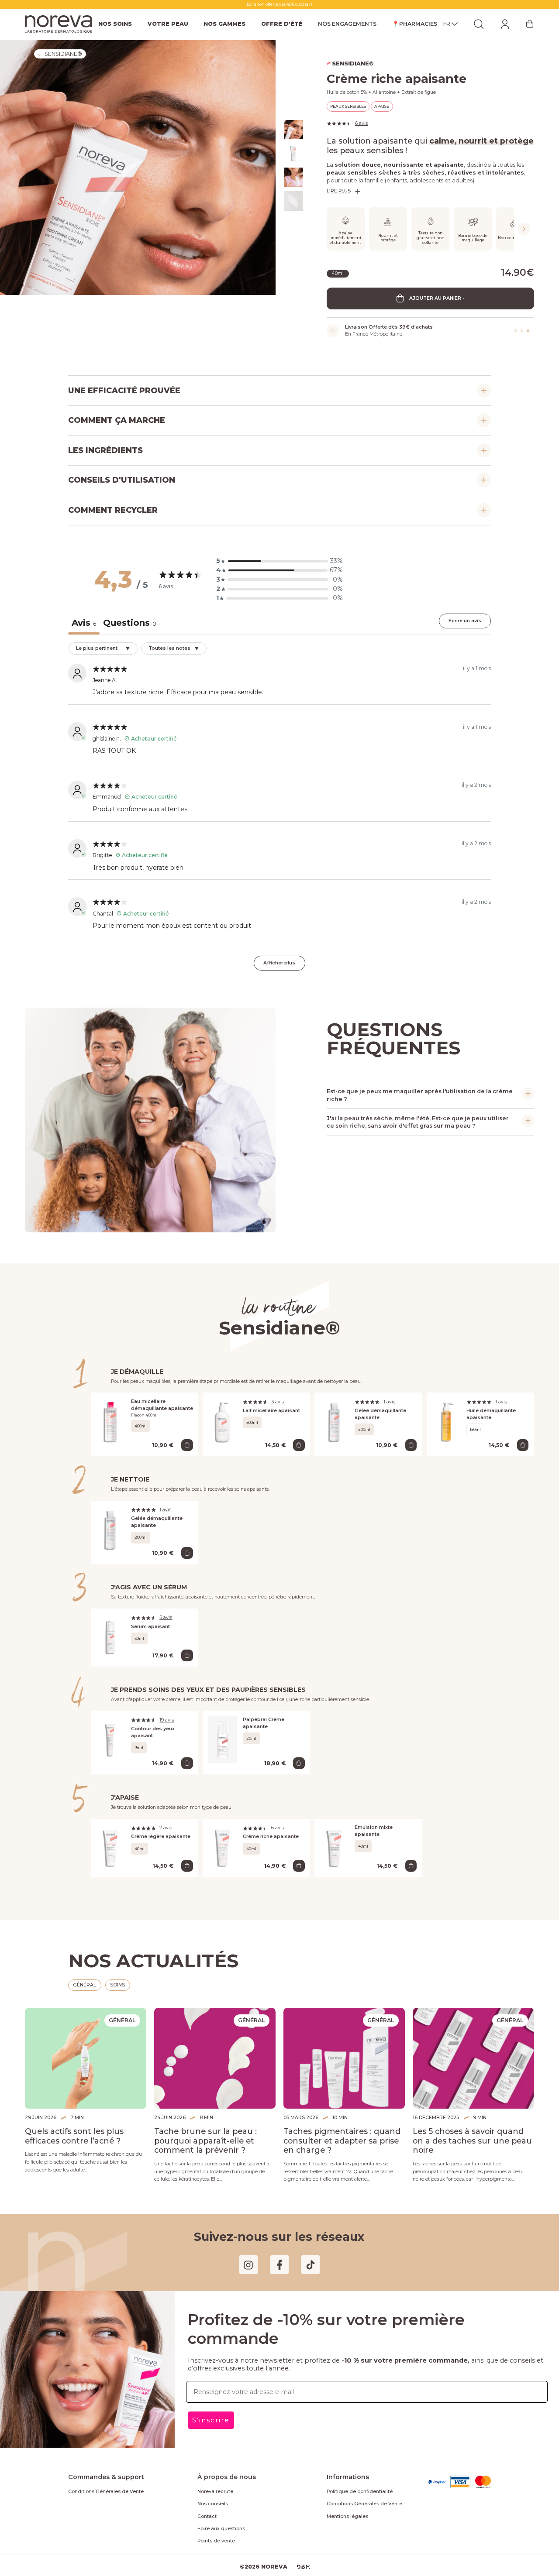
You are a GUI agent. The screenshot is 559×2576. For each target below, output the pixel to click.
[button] (279, 561)
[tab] (126, 624)
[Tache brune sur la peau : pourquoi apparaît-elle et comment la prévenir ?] (215, 2049)
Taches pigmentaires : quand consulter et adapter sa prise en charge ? (338, 2131)
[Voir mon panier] (530, 24)
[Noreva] (59, 24)
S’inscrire (210, 2399)
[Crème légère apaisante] (111, 1838)
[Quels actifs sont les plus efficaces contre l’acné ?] (86, 2049)
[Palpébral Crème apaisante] (223, 1736)
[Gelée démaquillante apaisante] (335, 1420)
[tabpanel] (280, 807)
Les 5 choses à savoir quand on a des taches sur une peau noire (471, 2126)
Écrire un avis (466, 621)
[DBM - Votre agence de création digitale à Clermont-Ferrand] (300, 2557)
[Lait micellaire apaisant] (223, 1420)
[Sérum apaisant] (111, 1633)
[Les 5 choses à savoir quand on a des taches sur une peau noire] (473, 2049)
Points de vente (214, 2531)
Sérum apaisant (149, 1622)
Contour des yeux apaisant (162, 1725)
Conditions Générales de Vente (101, 2481)
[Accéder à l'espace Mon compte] (505, 24)
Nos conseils (211, 2494)
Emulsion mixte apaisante (384, 1818)
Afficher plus (279, 959)
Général (84, 1975)
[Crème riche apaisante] (223, 1838)
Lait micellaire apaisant (269, 1406)
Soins (117, 1975)
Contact (206, 2506)
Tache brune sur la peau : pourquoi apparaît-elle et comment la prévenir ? (214, 2131)
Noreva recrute (214, 2481)
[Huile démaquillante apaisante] (447, 1420)
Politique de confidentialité (354, 2481)
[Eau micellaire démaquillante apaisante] (111, 1420)
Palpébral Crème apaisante (273, 1715)
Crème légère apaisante (158, 1827)
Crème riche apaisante (268, 1827)
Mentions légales (344, 2506)
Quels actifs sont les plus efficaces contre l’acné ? (85, 2126)
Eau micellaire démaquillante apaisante (159, 1401)
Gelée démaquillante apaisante (378, 1410)
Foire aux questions (218, 2518)
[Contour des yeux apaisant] (111, 1736)
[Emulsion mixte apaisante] (335, 1838)
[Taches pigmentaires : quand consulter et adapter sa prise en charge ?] (344, 2049)
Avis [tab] (83, 623)
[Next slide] (524, 229)
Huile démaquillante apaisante (489, 1410)
